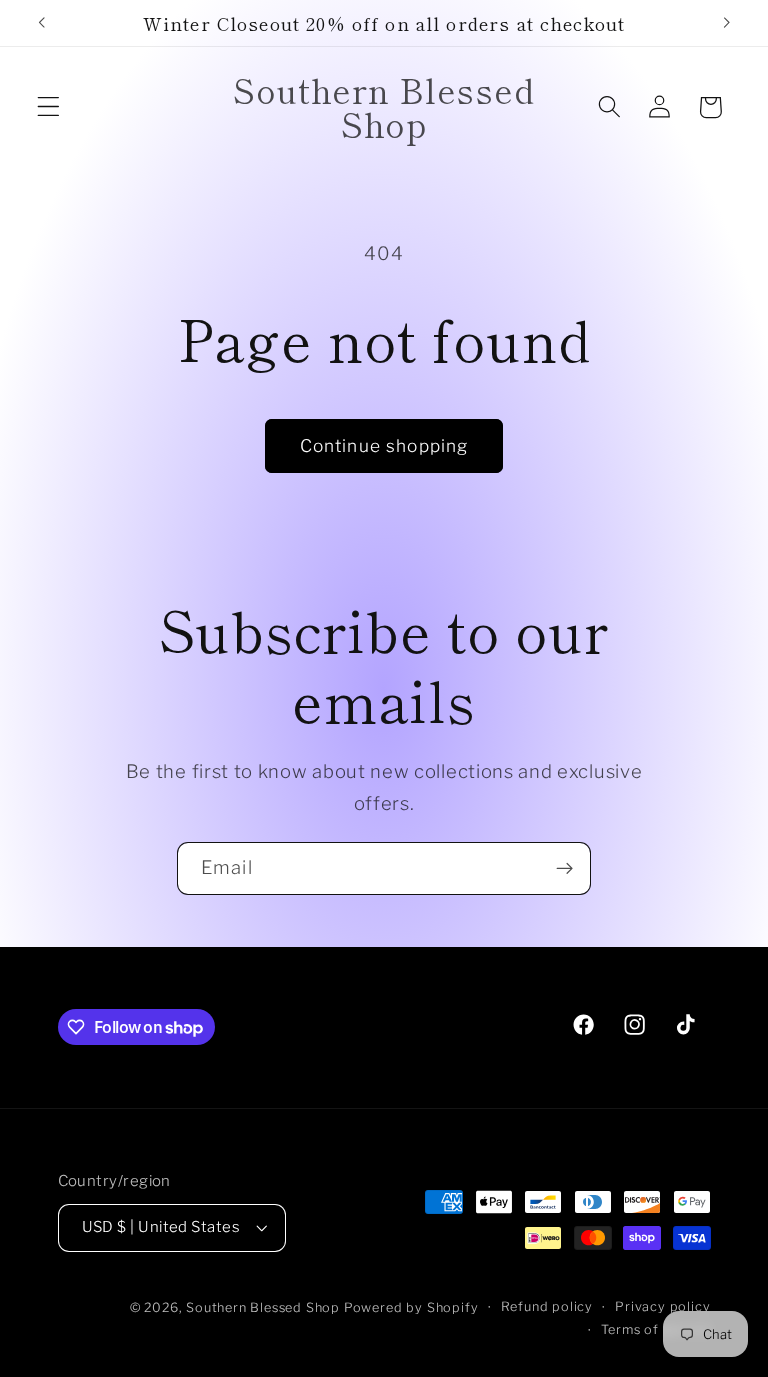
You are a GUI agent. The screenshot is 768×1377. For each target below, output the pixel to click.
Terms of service (656, 1329)
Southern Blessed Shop (263, 1307)
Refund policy (547, 1306)
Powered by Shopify (411, 1307)
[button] (48, 107)
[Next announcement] (726, 23)
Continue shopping (384, 445)
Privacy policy (662, 1306)
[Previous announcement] (42, 23)
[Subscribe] (564, 869)
